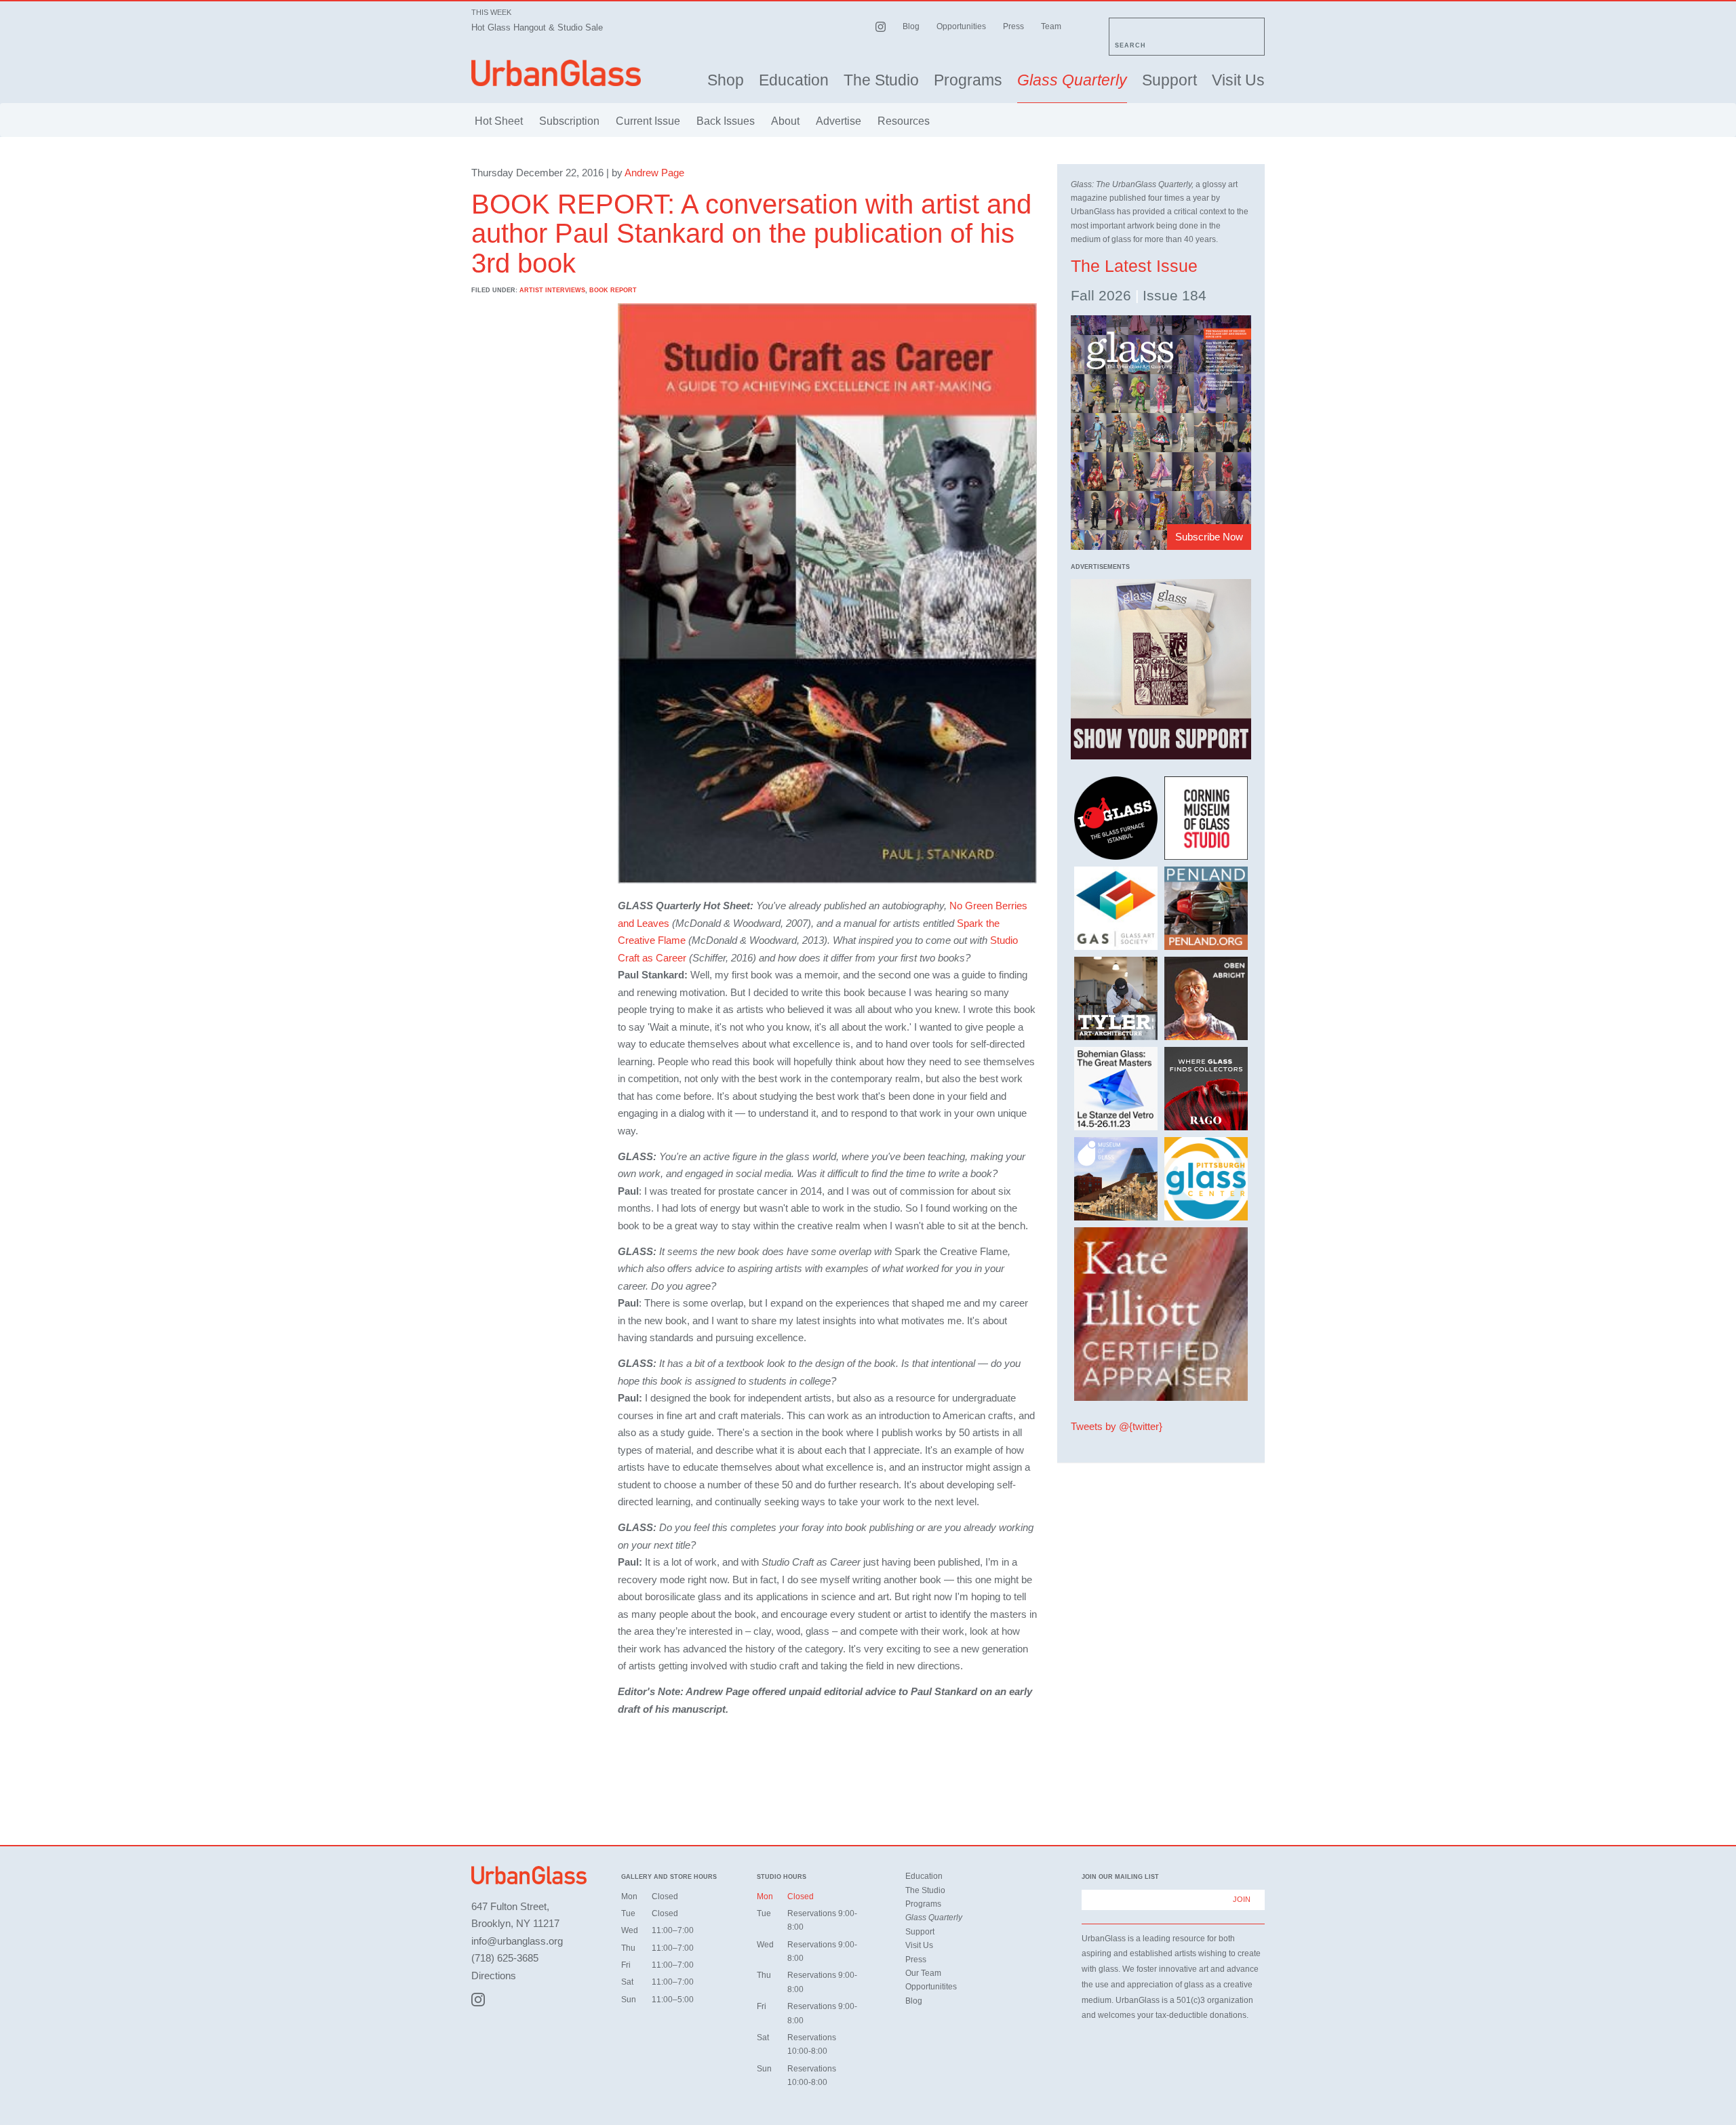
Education (794, 80)
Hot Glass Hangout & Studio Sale (537, 27)
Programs (968, 80)
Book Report (613, 290)
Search (1130, 45)
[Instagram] (478, 2000)
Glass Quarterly (1072, 80)
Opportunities (961, 26)
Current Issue (648, 121)
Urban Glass (556, 73)
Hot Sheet (499, 121)
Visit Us (1238, 80)
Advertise (839, 121)
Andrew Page (654, 173)
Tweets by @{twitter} (1117, 1426)
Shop (726, 80)
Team (1051, 26)
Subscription (569, 121)
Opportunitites (931, 1987)
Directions (494, 1975)
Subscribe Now (1209, 537)
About (785, 121)
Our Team (923, 1973)
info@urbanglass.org (517, 1941)
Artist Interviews (552, 290)
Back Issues (726, 121)
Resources (904, 121)
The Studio (881, 80)
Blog (911, 26)
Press (1013, 26)
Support (1169, 80)
